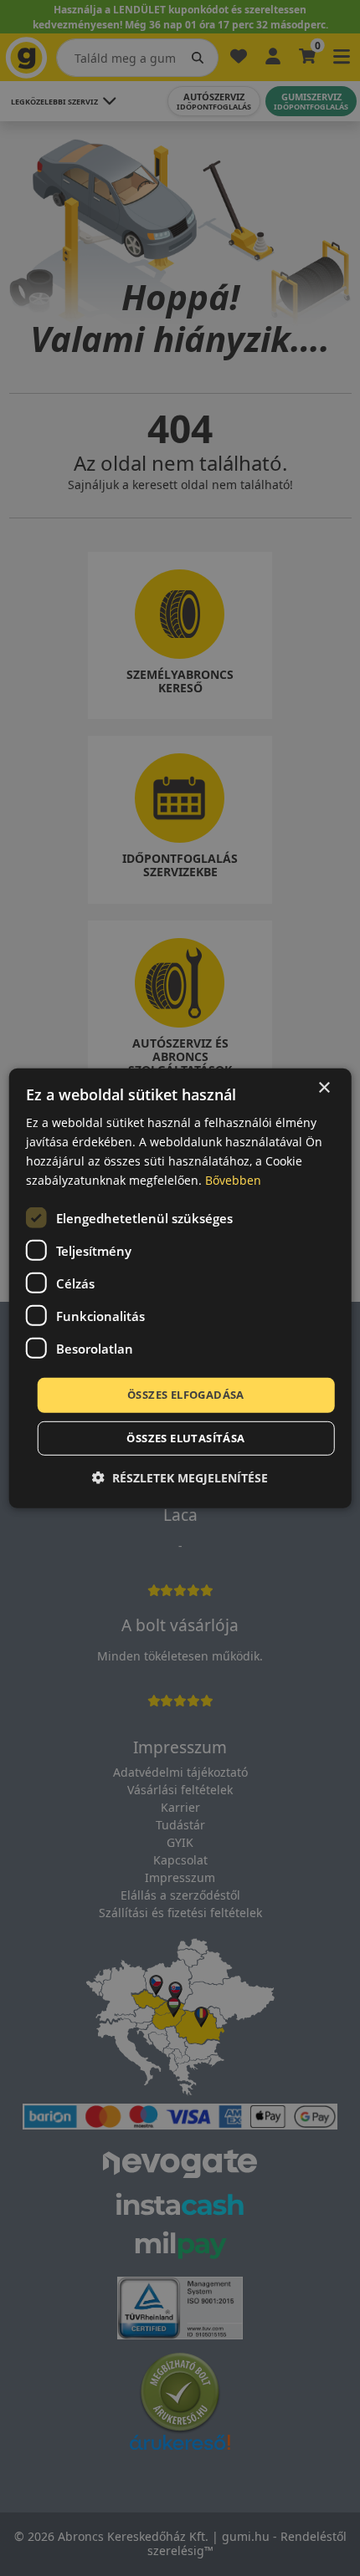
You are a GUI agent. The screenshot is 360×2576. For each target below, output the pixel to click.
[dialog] (180, 1288)
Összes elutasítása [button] (185, 1438)
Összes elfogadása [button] (186, 1395)
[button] (180, 1478)
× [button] (324, 1087)
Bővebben (233, 1180)
